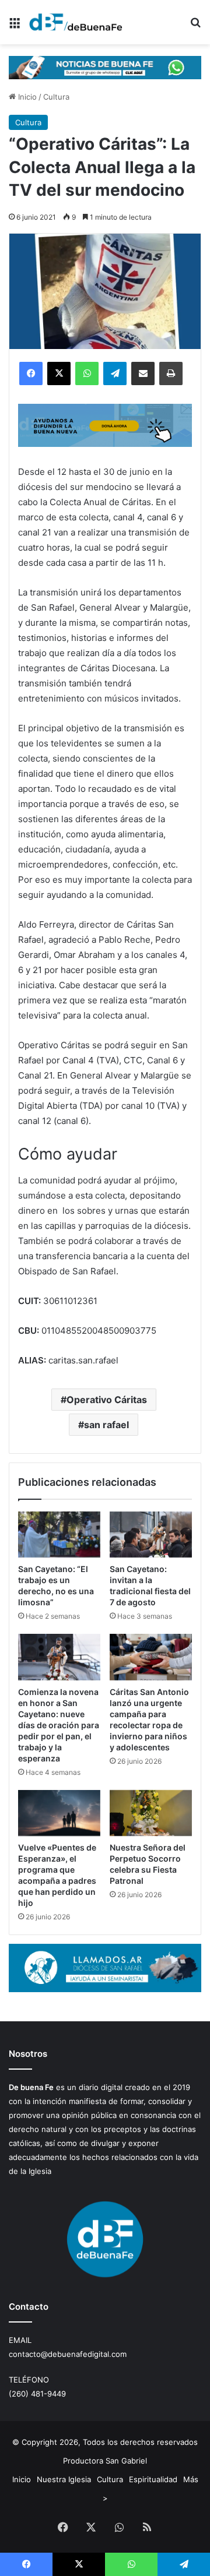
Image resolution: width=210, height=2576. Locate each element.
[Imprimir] (171, 373)
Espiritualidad (153, 2479)
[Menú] (15, 27)
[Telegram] (115, 373)
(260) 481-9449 (37, 2394)
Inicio (26, 97)
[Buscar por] (195, 27)
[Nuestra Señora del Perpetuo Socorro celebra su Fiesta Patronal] (151, 1813)
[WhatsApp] (87, 373)
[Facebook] (31, 373)
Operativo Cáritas (107, 1400)
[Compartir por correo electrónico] (143, 373)
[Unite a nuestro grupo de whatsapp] (105, 66)
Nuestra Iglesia (64, 2479)
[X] (59, 373)
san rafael (106, 1425)
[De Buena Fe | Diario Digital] (76, 22)
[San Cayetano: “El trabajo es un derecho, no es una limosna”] (59, 1535)
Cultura (56, 97)
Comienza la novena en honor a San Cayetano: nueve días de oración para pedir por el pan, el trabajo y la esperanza (59, 1725)
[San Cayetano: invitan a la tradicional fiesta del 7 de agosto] (151, 1535)
